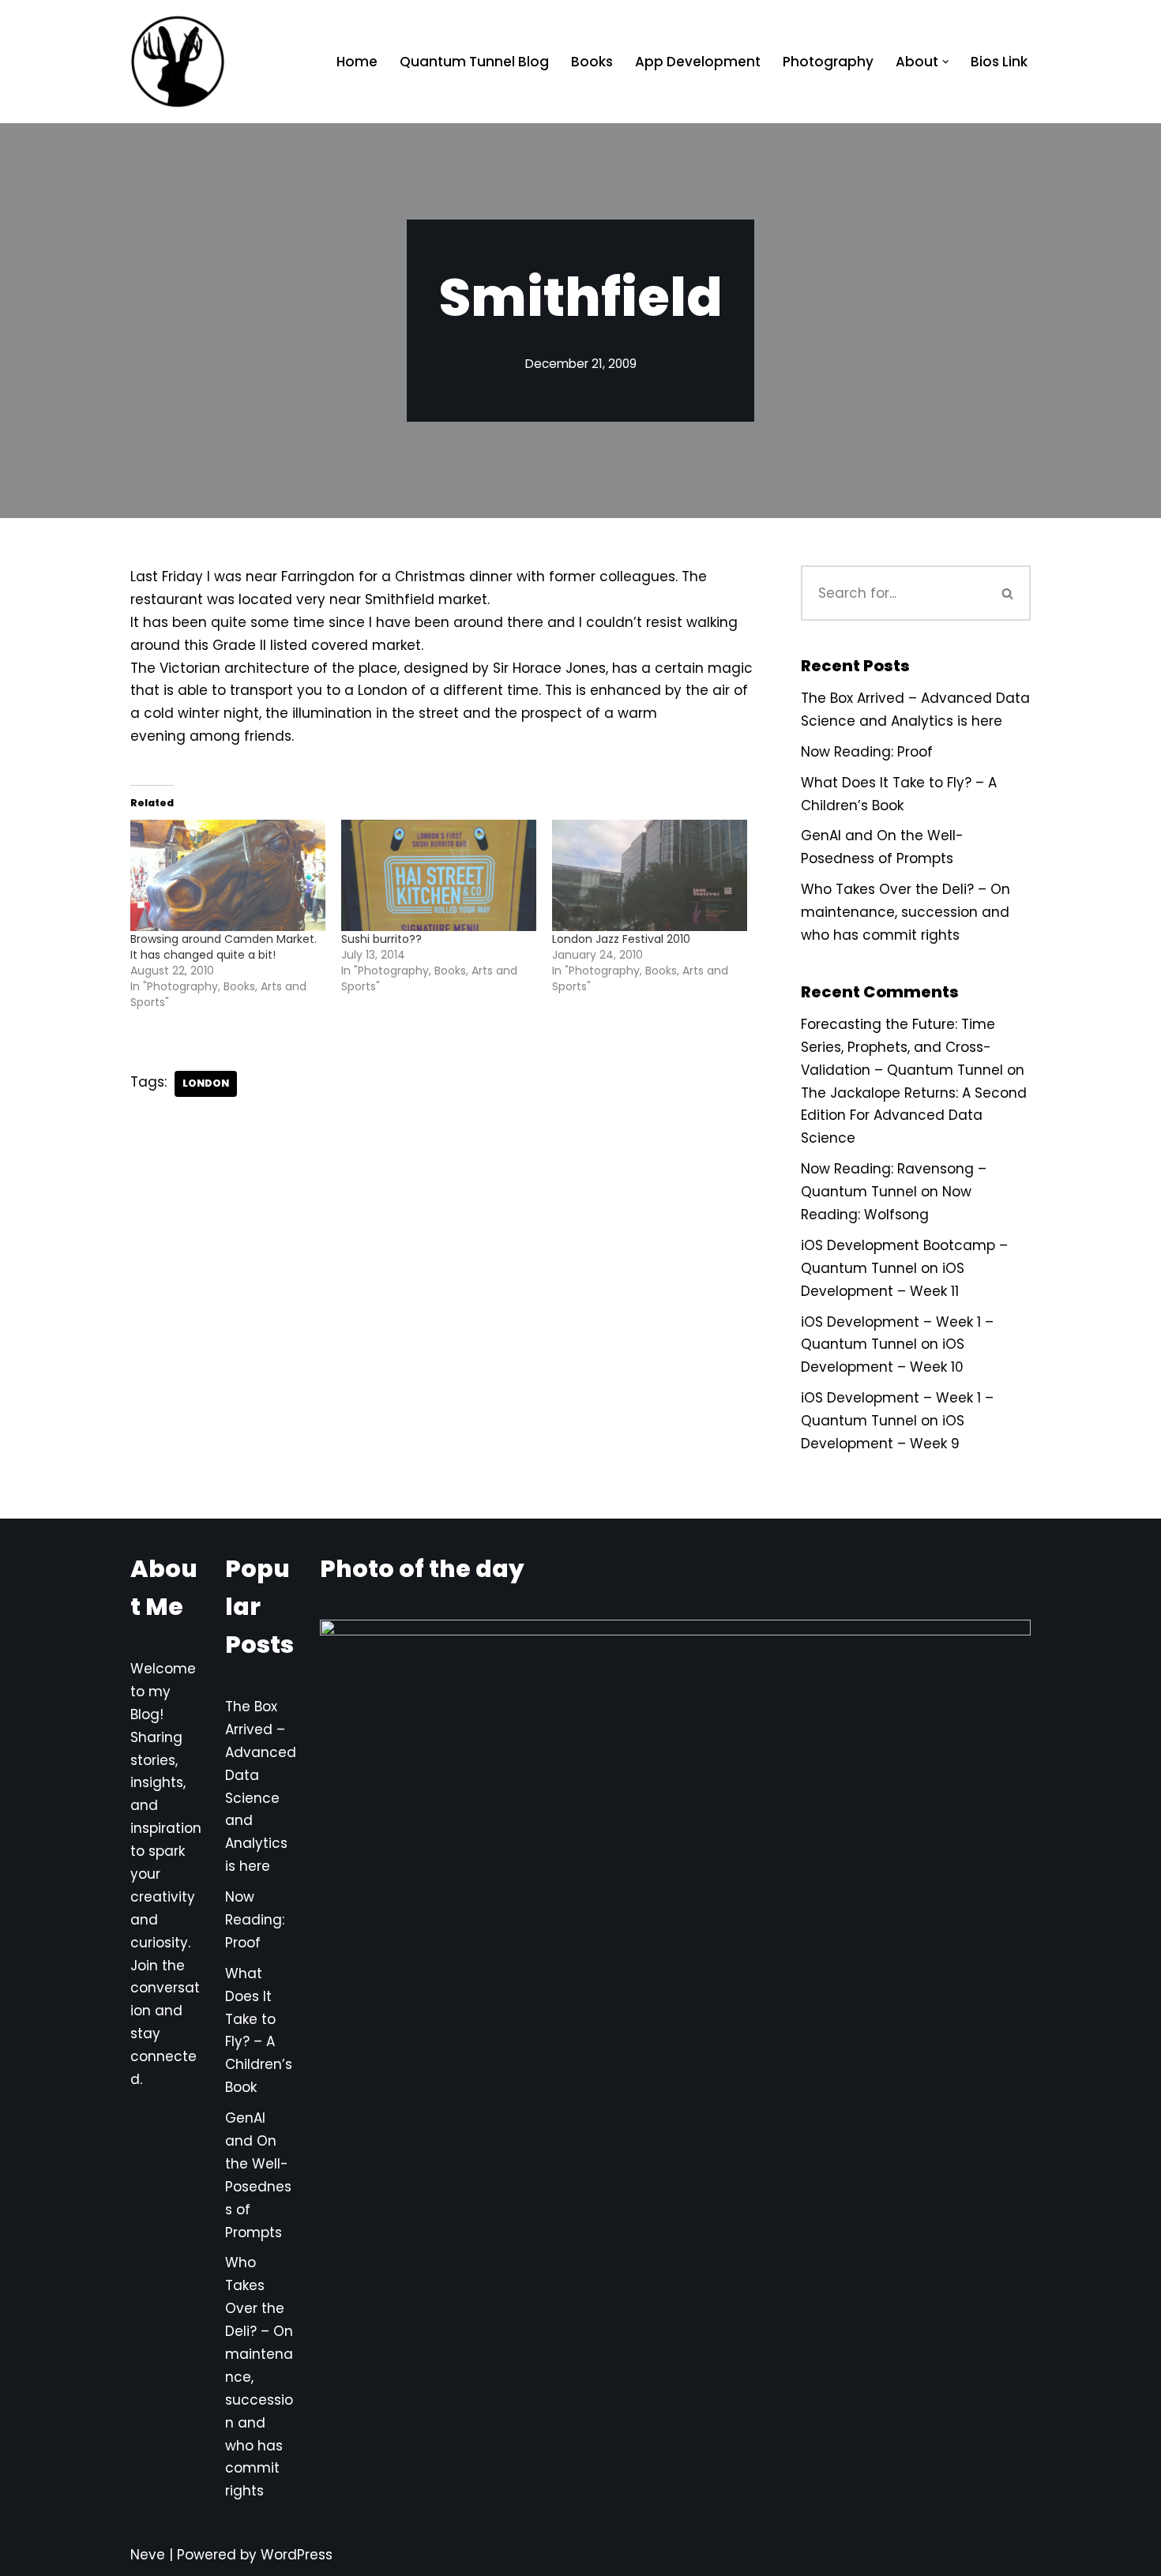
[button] (946, 62)
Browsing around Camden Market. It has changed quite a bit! (224, 947)
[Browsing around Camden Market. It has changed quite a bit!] (228, 875)
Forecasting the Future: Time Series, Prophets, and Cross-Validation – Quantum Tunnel (902, 1047)
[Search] (1009, 593)
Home (357, 62)
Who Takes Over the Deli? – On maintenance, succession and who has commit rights (906, 912)
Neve (148, 2555)
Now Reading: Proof (867, 752)
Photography (828, 62)
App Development (698, 62)
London (206, 1083)
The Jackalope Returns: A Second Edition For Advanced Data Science (914, 1116)
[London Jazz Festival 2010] (650, 875)
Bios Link (999, 62)
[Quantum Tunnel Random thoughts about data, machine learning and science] (178, 62)
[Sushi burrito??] (439, 875)
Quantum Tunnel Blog (474, 62)
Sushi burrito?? (381, 939)
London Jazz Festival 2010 (621, 939)
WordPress (297, 2555)
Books (592, 62)
